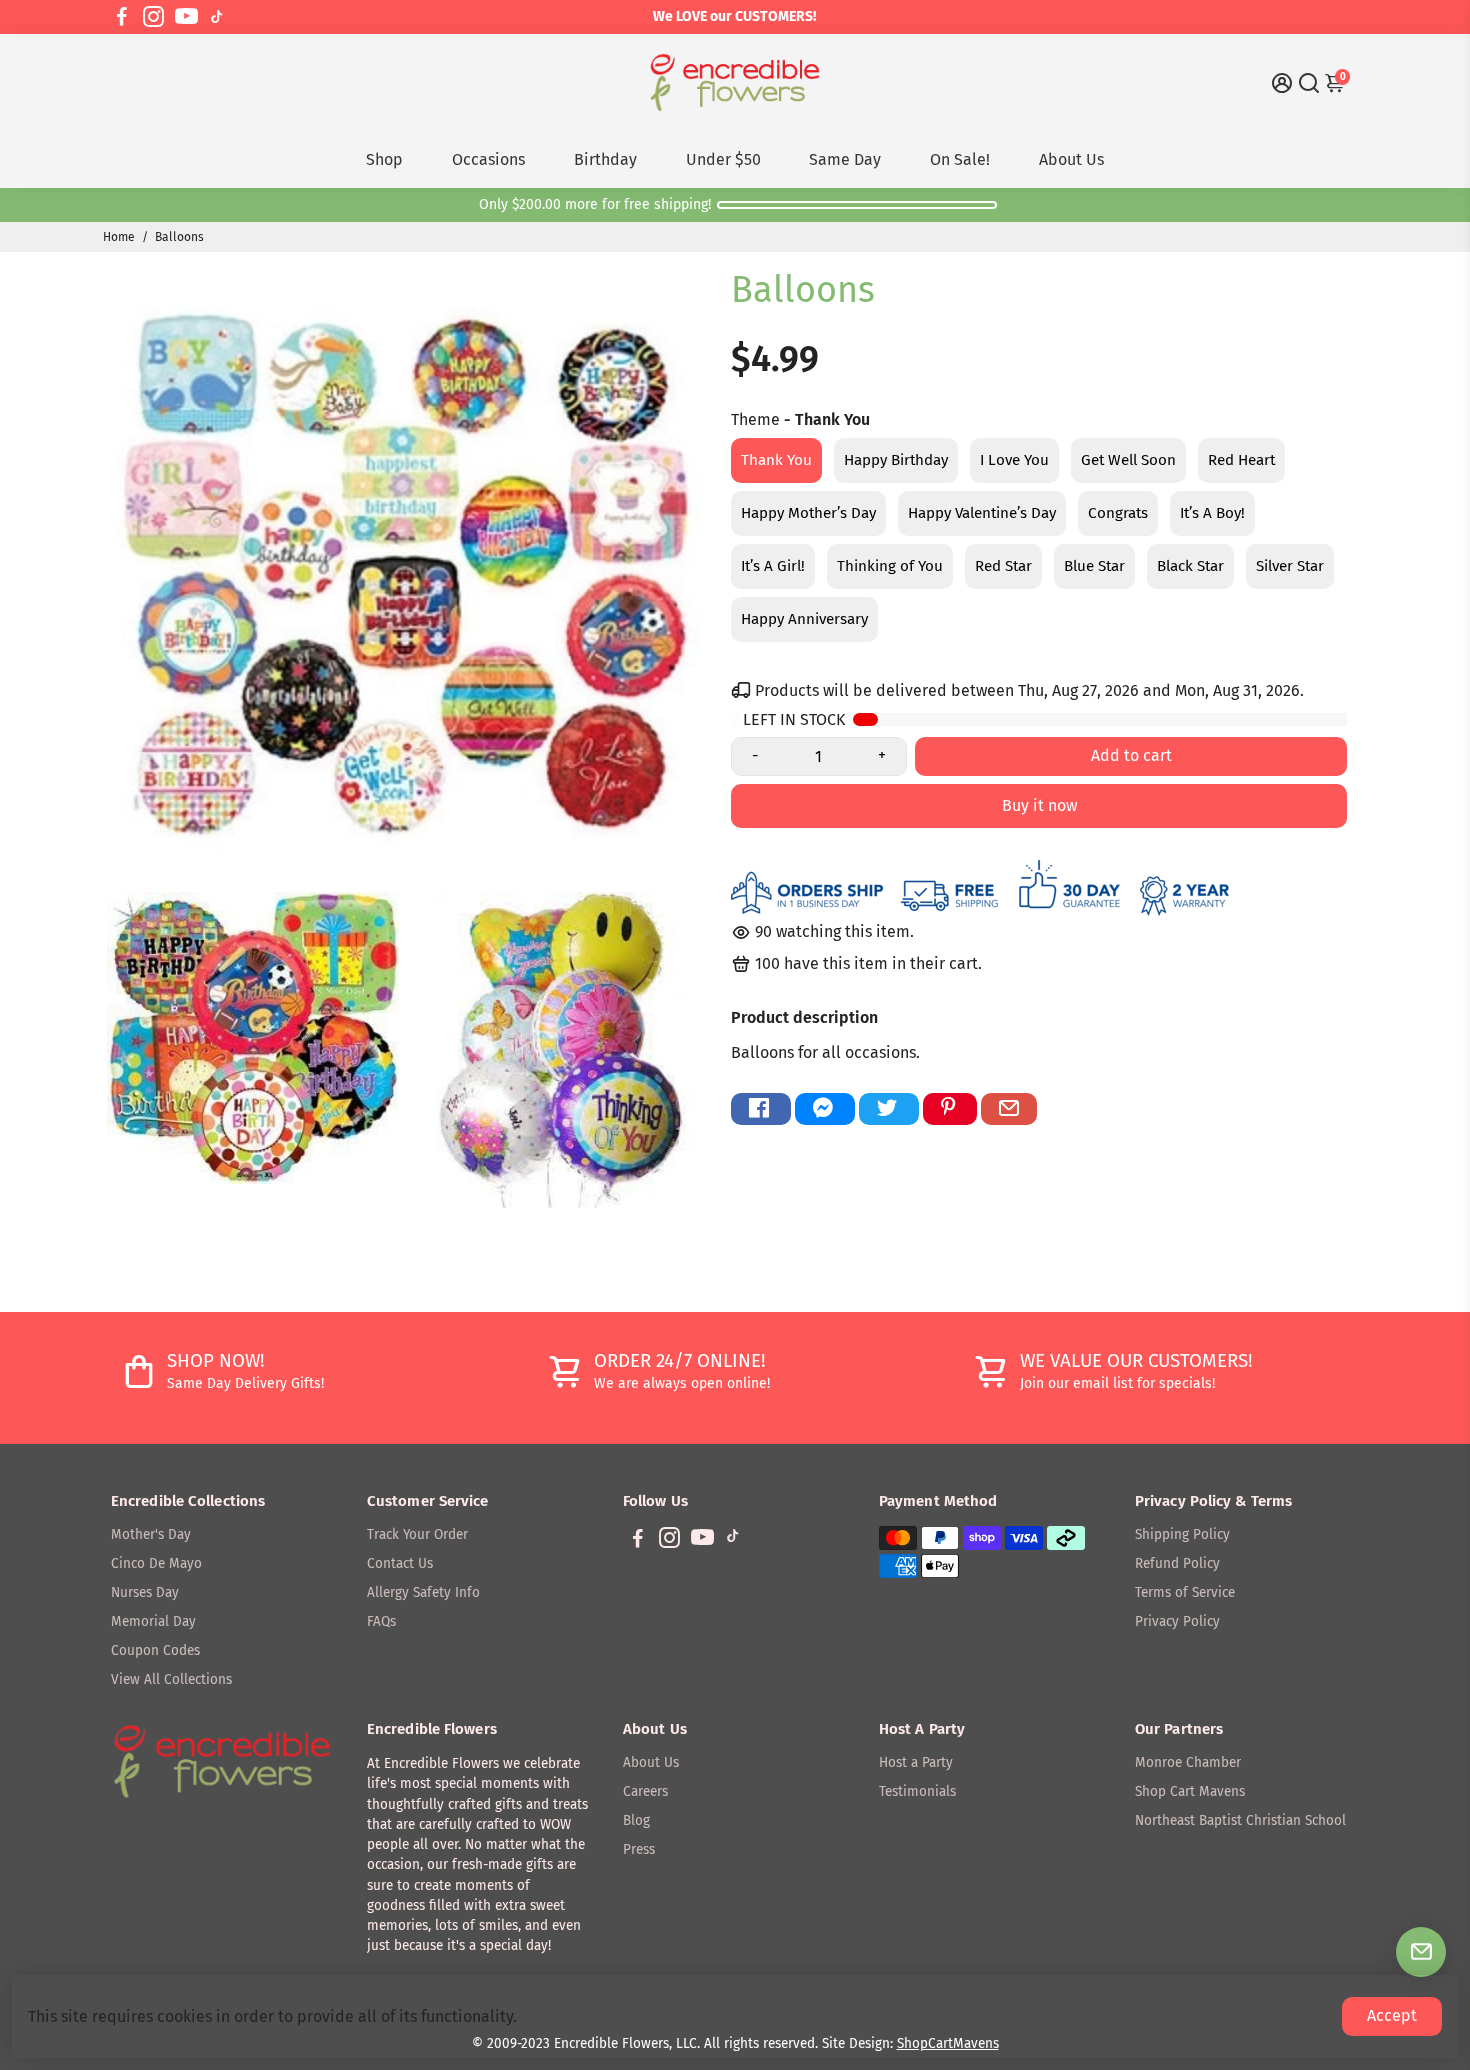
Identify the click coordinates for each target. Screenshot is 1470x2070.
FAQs (381, 1621)
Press (639, 1849)
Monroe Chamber (1188, 1762)
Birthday (605, 159)
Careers (645, 1791)
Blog (636, 1820)
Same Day (845, 159)
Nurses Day (145, 1592)
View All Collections (171, 1679)
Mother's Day (151, 1534)
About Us (1071, 159)
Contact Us (400, 1563)
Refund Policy (1177, 1563)
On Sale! (960, 159)
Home (119, 237)
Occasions (488, 159)
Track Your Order (417, 1534)
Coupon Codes (155, 1650)
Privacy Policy (1177, 1621)
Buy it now (1039, 805)
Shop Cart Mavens (1190, 1791)
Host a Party (916, 1762)
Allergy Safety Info (423, 1592)
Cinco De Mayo (156, 1563)
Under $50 (723, 159)
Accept (1392, 2015)
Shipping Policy (1182, 1534)
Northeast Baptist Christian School (1240, 1820)
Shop (384, 159)
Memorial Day (153, 1621)
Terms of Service (1185, 1592)
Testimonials (917, 1791)
